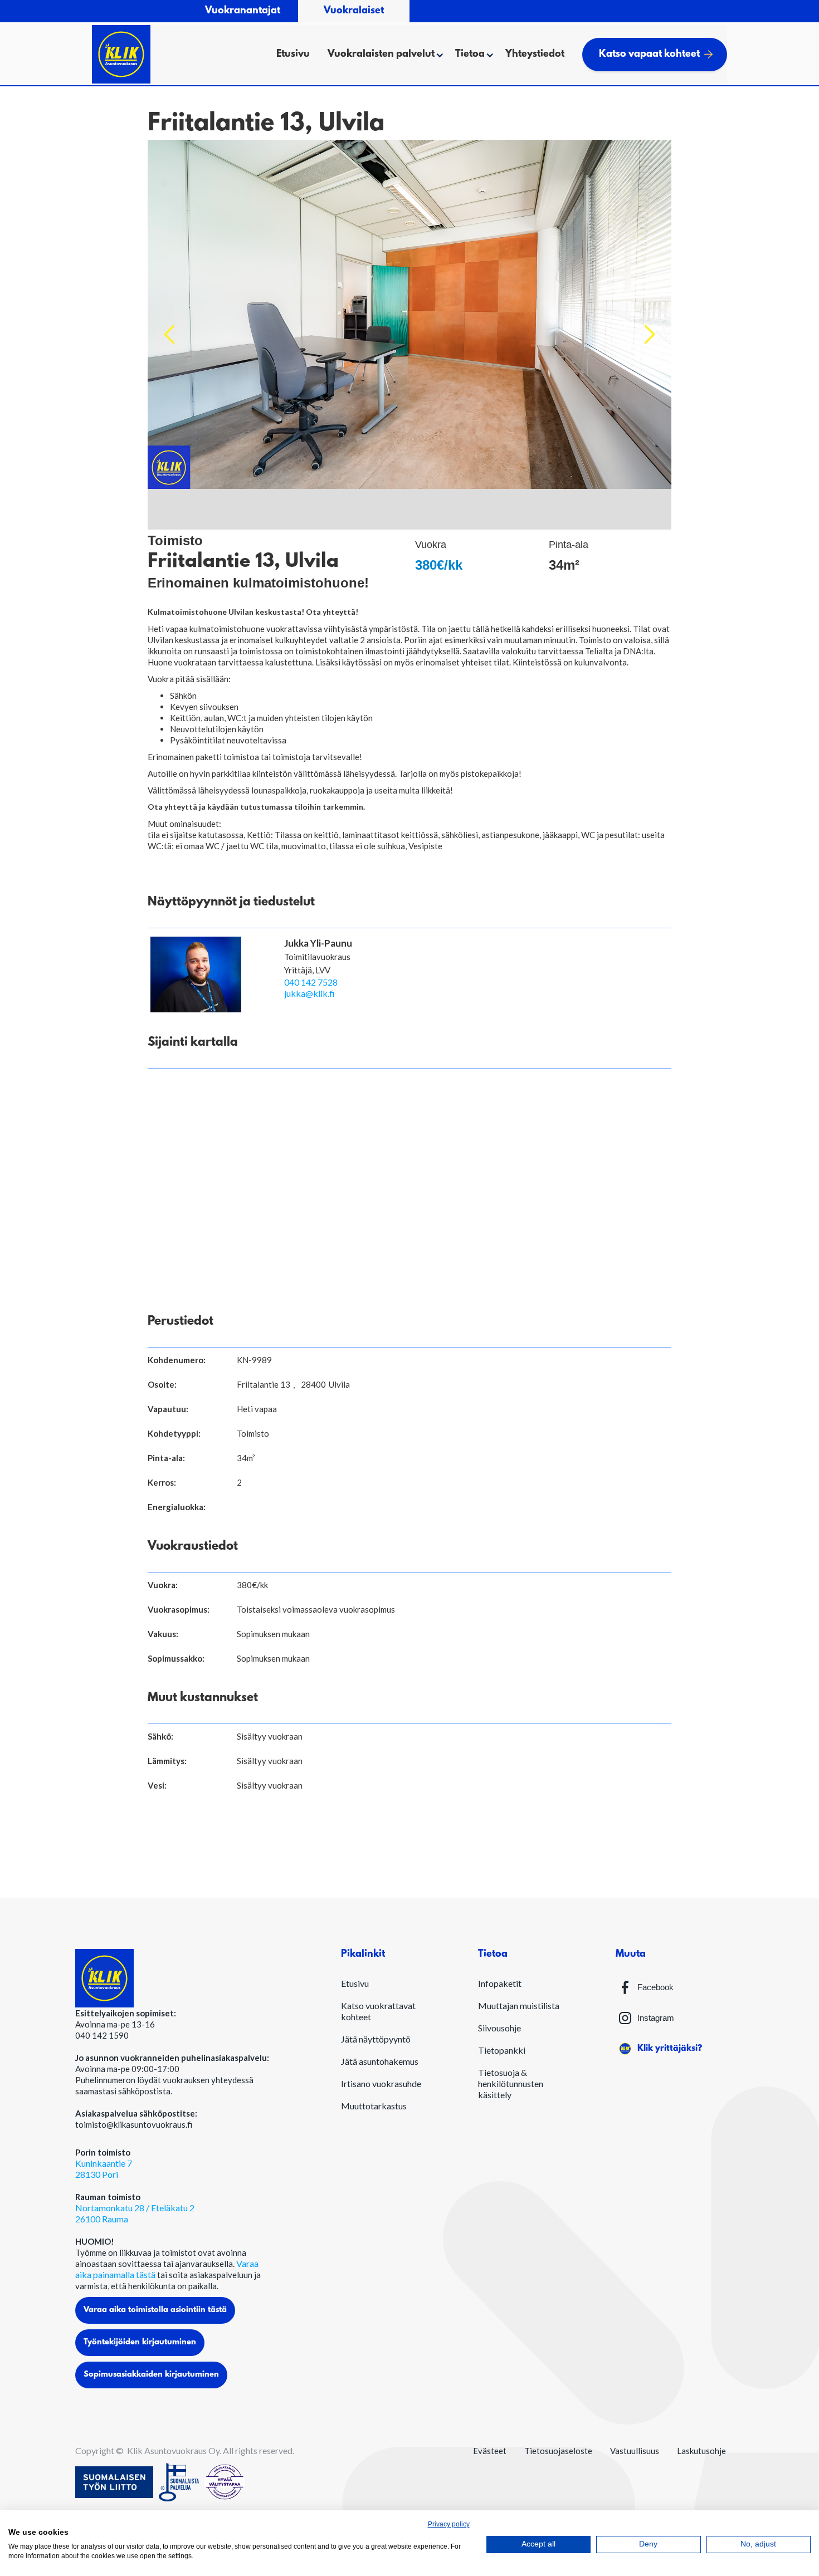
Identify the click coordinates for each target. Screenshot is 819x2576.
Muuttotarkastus (374, 2106)
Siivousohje (499, 2028)
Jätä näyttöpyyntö (376, 2039)
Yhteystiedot (535, 55)
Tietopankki (502, 2050)
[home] (121, 54)
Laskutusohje (701, 2451)
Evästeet (490, 2451)
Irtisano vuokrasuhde (381, 2083)
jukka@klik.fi (309, 993)
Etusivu (293, 55)
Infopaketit (500, 1983)
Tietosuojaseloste (558, 2451)
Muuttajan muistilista (519, 2006)
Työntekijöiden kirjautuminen (140, 2342)
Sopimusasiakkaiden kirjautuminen (151, 2375)
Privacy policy (449, 2524)
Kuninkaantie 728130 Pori (104, 2169)
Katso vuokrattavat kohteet (378, 2011)
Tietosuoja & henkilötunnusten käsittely (511, 2083)
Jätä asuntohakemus (380, 2061)
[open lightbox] (409, 335)
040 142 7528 (311, 982)
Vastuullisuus (635, 2451)
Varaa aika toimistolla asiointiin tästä (155, 2310)
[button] (382, 55)
